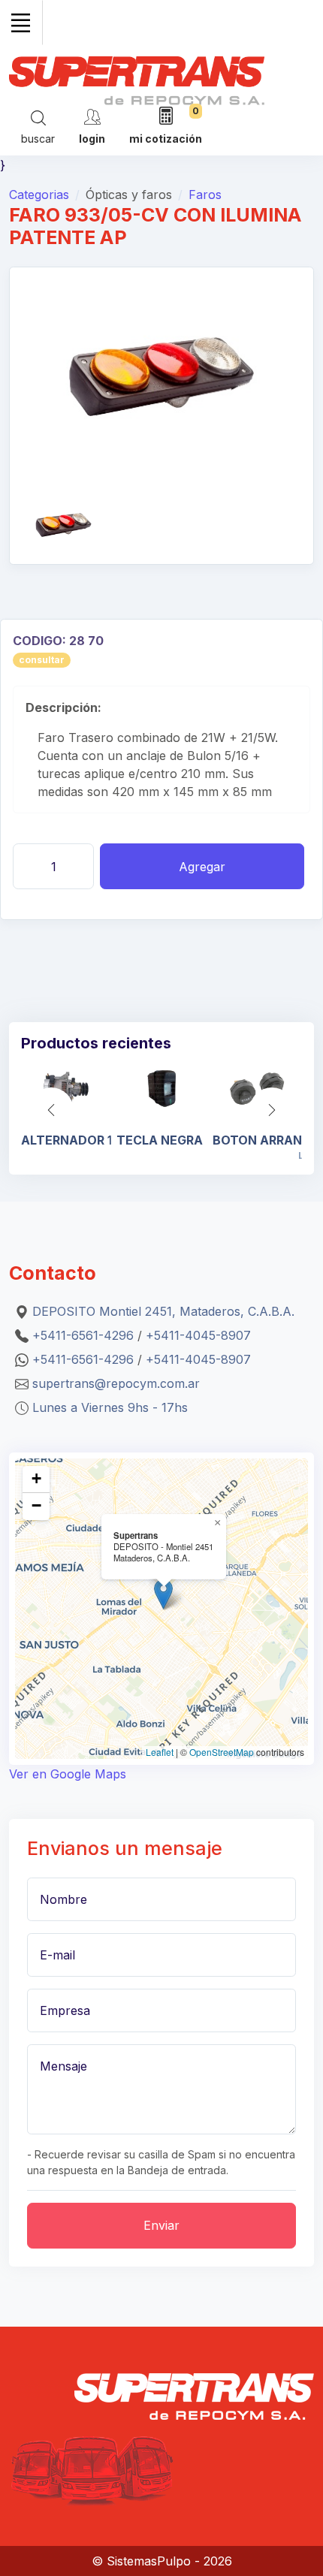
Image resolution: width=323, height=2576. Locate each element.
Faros (205, 195)
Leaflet (160, 1752)
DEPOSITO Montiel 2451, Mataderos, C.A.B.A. (163, 1311)
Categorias (39, 195)
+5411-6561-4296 (83, 1335)
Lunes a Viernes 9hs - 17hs (110, 1407)
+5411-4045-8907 (198, 1335)
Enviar (161, 2225)
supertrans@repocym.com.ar (116, 1383)
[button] (272, 1110)
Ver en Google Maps (68, 1774)
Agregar (202, 867)
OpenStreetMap (222, 1752)
